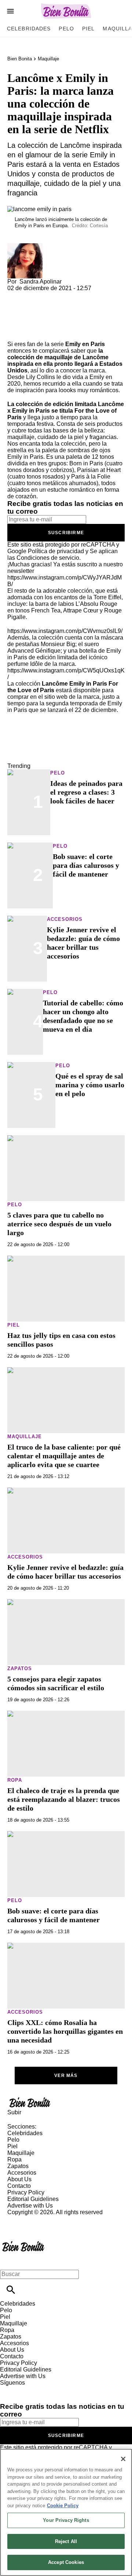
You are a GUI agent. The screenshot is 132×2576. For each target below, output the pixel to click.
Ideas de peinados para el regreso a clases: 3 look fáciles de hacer (86, 792)
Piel (88, 29)
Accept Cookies (66, 2562)
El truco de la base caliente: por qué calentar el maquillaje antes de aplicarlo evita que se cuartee (64, 1456)
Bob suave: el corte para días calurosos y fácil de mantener (86, 865)
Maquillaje (48, 59)
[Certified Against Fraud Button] (34, 2219)
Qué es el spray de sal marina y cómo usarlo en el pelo (90, 1085)
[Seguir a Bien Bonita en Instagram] (44, 2389)
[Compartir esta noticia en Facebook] (34, 295)
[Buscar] (11, 2290)
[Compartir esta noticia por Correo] (69, 295)
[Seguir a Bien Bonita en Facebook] (9, 2389)
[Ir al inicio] (66, 2102)
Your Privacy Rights (66, 2520)
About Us (19, 2179)
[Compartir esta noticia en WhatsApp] (16, 295)
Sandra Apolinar (41, 282)
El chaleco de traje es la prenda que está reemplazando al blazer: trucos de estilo (64, 1799)
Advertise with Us (30, 2206)
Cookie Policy (63, 2506)
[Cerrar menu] (8, 2262)
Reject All (66, 2541)
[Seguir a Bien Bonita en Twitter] (27, 2389)
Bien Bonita (20, 59)
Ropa (15, 1780)
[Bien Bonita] (66, 11)
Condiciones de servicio (48, 558)
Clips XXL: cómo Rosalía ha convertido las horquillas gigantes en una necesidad (65, 2031)
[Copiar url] (25, 316)
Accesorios (65, 919)
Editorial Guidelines (33, 2199)
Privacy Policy (26, 2192)
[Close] (123, 2459)
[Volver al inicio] (23, 2242)
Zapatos (20, 1668)
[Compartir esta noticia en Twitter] (52, 295)
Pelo (66, 29)
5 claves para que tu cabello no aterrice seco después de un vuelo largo (59, 1224)
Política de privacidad (56, 551)
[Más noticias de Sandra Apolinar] (25, 246)
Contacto (19, 2186)
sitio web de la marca (72, 697)
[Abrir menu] (10, 11)
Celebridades (29, 29)
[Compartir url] (16, 333)
